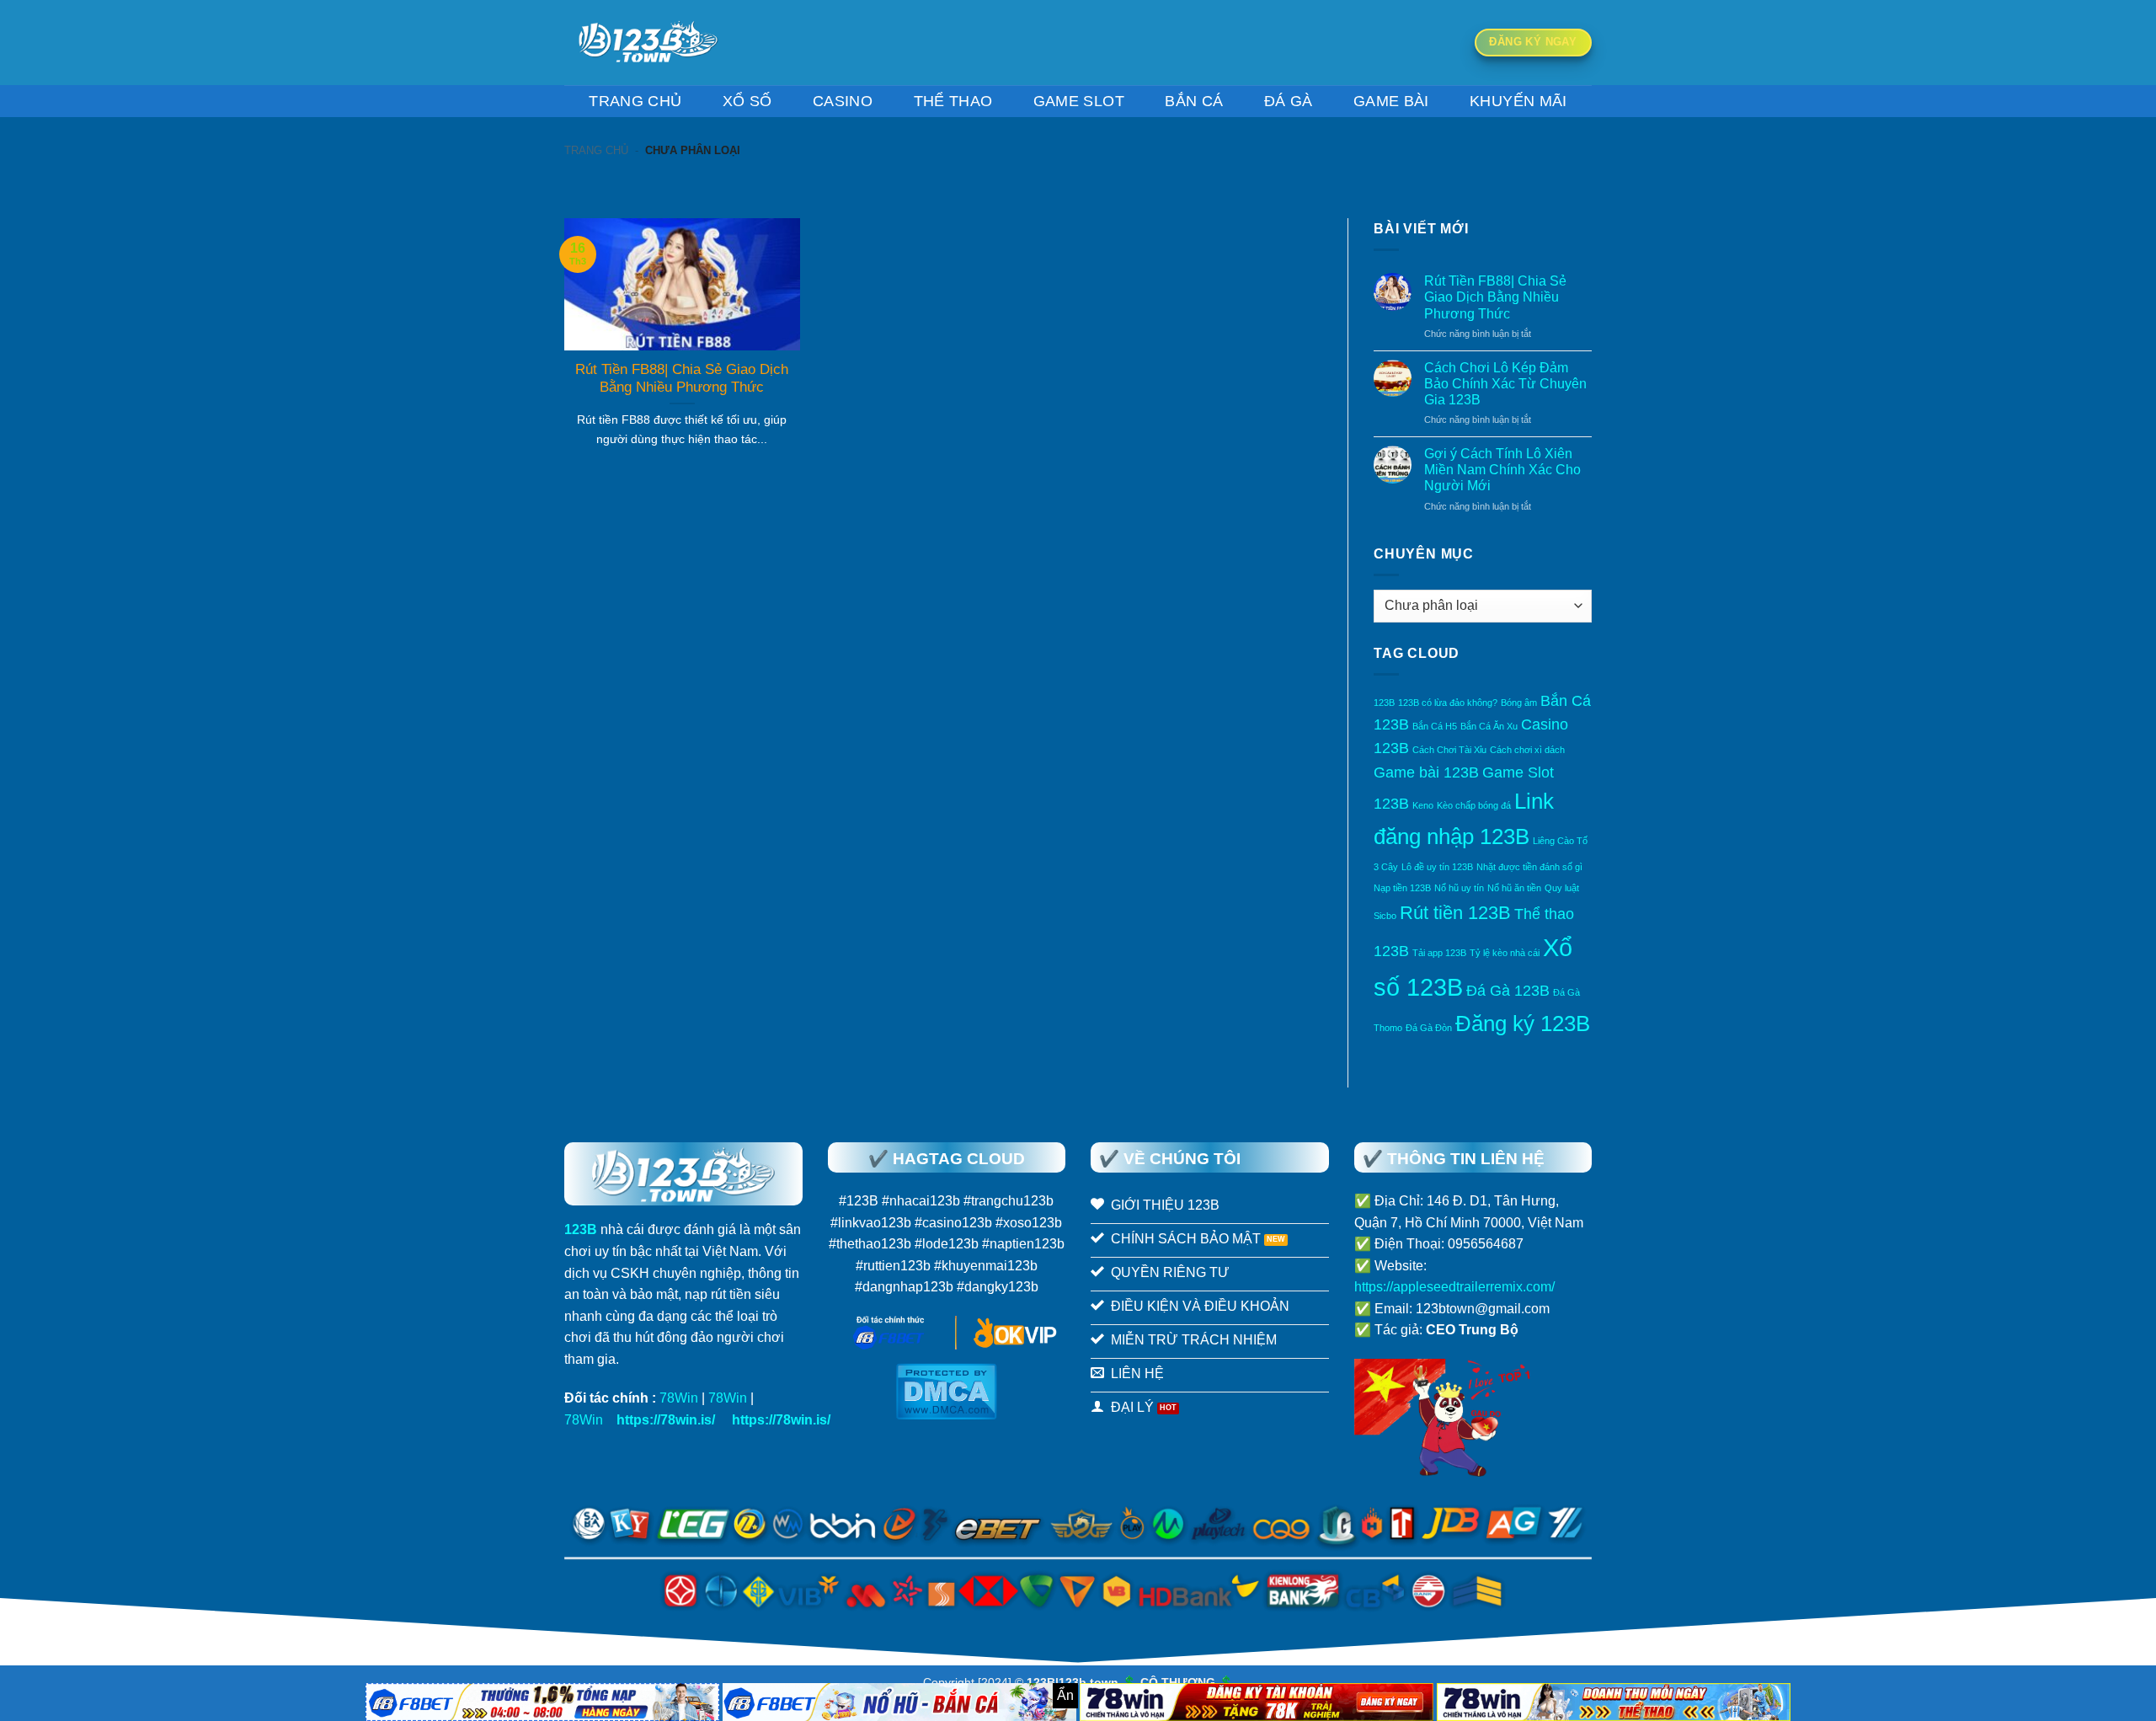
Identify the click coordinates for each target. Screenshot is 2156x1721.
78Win (679, 1398)
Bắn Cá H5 (1435, 726)
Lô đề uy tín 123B (1437, 867)
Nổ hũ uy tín (1459, 888)
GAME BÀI (1391, 101)
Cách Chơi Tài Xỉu (1449, 750)
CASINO (843, 101)
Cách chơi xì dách (1527, 750)
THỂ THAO (953, 101)
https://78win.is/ (666, 1420)
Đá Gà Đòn (1429, 1028)
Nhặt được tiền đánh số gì (1529, 867)
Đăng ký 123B (1523, 1024)
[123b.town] (648, 43)
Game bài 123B (1426, 772)
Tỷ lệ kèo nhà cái (1505, 953)
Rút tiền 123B (1455, 913)
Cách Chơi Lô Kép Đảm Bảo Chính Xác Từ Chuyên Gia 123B (1505, 384)
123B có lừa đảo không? (1448, 703)
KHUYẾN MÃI (1518, 101)
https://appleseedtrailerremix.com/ (1454, 1287)
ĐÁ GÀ (1289, 101)
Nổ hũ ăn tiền (1514, 888)
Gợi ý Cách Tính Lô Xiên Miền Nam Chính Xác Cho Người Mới (1502, 470)
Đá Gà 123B (1508, 991)
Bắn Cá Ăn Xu (1489, 726)
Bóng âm (1519, 703)
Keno (1423, 805)
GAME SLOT (1079, 101)
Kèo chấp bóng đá (1474, 805)
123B (1384, 703)
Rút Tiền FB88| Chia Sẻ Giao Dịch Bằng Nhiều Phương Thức (1495, 297)
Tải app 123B (1439, 953)
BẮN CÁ (1194, 101)
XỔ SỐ (747, 101)
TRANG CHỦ (635, 101)
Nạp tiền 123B (1402, 888)
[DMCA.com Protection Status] (946, 1390)
